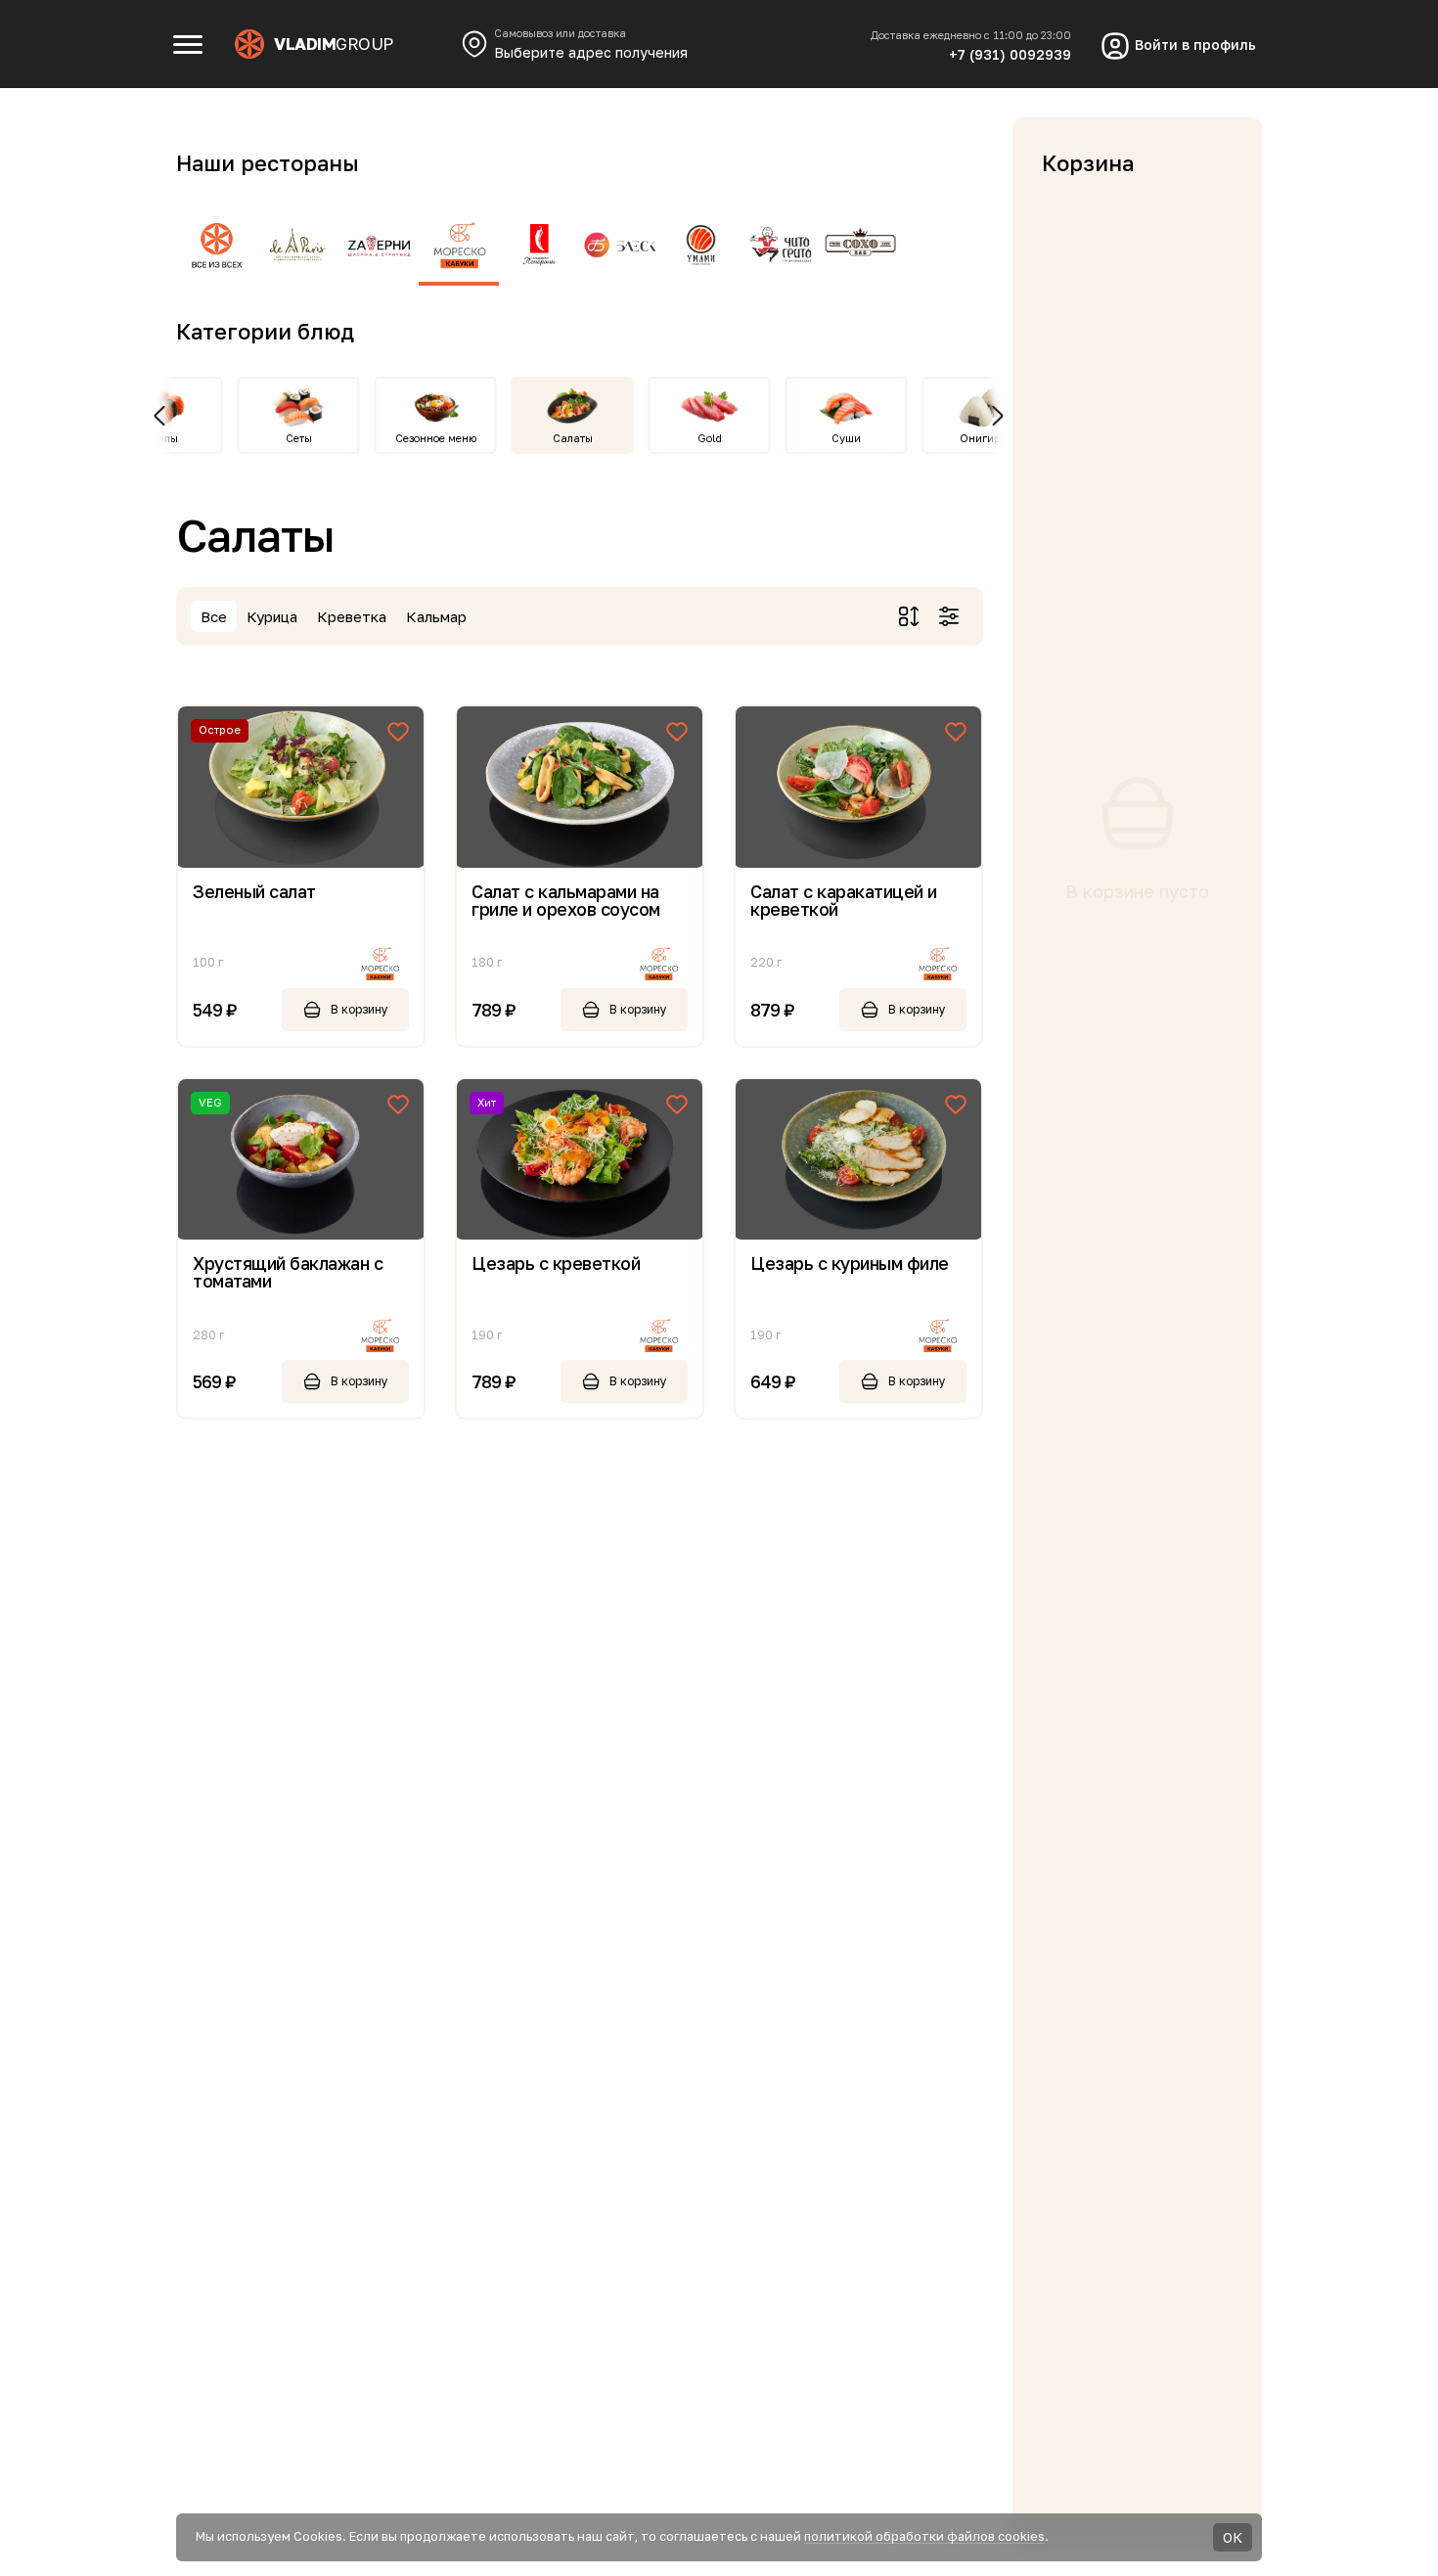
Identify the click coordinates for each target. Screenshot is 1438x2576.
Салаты (573, 438)
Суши (846, 438)
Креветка (352, 616)
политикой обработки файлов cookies (924, 2536)
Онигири (983, 438)
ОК (1233, 2537)
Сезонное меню (436, 438)
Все (214, 616)
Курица (272, 616)
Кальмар (436, 616)
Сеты (299, 438)
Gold (710, 438)
